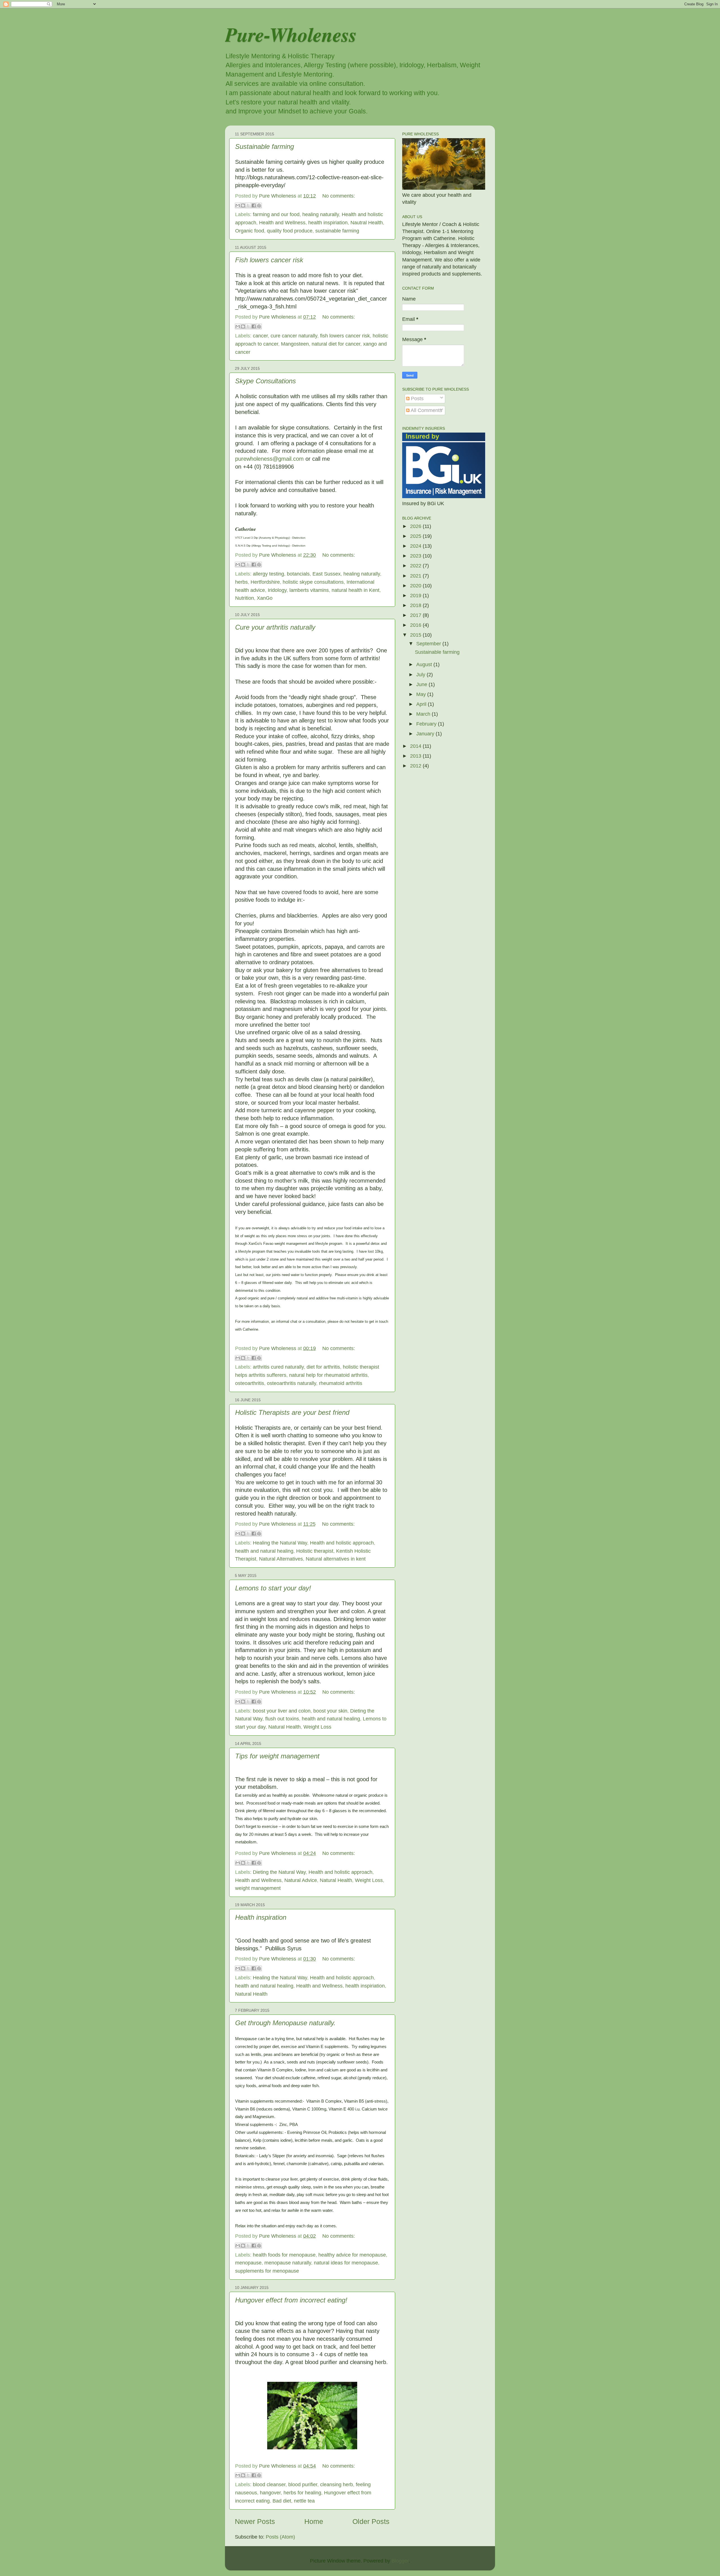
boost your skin (330, 1711)
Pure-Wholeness (291, 34)
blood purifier (303, 2485)
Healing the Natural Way (280, 1543)
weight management (258, 1888)
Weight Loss (317, 1727)
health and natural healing (264, 1551)
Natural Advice (301, 1880)
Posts (417, 399)
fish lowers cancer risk (345, 336)
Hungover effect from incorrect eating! (291, 2300)
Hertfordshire (265, 582)
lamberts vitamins (309, 590)
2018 (416, 605)
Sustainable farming (265, 146)
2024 (416, 546)
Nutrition (245, 598)
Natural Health (284, 1727)
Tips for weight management (277, 1756)
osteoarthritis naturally (292, 1383)
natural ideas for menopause (346, 2263)
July (421, 675)
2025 (416, 536)
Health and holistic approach (342, 1543)
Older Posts (371, 2521)
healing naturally (321, 214)
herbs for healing (302, 2493)
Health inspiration (261, 1917)
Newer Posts (255, 2521)
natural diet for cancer (336, 344)
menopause (248, 2263)
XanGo (265, 598)
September (429, 644)
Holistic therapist (315, 1551)
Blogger (400, 2561)
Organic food (250, 231)
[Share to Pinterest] (259, 205)
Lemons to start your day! (273, 1588)
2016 (416, 625)
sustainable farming (337, 231)
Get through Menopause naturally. (285, 2023)
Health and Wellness (282, 223)
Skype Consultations (265, 381)
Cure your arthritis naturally (275, 627)
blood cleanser (269, 2485)
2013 (416, 756)
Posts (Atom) (280, 2537)
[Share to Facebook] (254, 205)
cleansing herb (337, 2485)
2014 (416, 746)
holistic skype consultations (313, 582)
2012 (416, 766)
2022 (416, 566)
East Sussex (327, 574)
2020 (416, 586)
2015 (416, 635)
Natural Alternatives (281, 1559)
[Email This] (238, 205)
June (422, 684)
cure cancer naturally (294, 336)
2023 (416, 556)
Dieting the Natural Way (279, 1872)
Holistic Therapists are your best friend (292, 1412)
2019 (416, 596)
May (422, 694)
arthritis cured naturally (278, 1367)
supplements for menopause (267, 2271)
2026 (416, 526)
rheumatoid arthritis (341, 1383)
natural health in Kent (355, 590)
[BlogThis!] (243, 205)
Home (314, 2521)
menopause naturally (288, 2263)
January (426, 734)
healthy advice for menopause (352, 2255)
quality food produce (290, 231)
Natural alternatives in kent (336, 1559)
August (425, 664)
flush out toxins (282, 1719)
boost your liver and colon (282, 1711)
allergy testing (268, 574)
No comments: (339, 196)
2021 (416, 576)
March (424, 714)
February (427, 724)
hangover (270, 2493)
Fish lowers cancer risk (269, 260)
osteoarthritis (250, 1383)
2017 (416, 615)
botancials (298, 574)
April (422, 704)
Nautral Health (367, 223)
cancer (260, 336)
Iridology (277, 590)
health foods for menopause (284, 2255)
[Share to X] (248, 205)
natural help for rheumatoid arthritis (328, 1375)
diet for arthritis (323, 1367)
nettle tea (304, 2501)
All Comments (426, 410)
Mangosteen (295, 344)
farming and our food (276, 214)
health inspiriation (328, 223)
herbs (241, 582)
